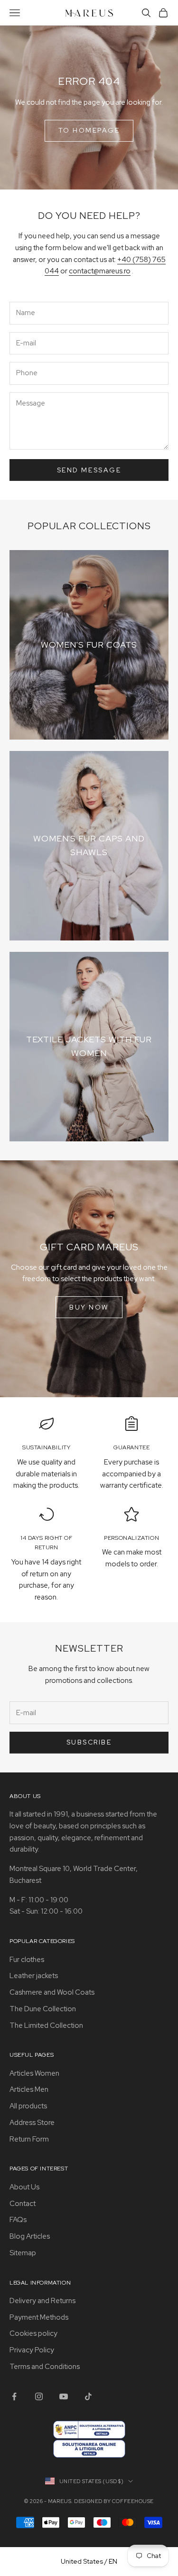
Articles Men (29, 2089)
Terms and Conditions (45, 2367)
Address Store (32, 2123)
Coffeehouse (133, 2501)
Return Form (29, 2139)
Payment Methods (39, 2317)
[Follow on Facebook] (14, 2396)
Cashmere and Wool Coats (52, 1992)
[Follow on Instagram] (39, 2396)
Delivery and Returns (42, 2301)
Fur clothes (27, 1960)
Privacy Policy (32, 2350)
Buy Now (89, 1307)
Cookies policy (33, 2333)
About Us (24, 2187)
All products (28, 2106)
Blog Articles (30, 2236)
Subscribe (89, 1742)
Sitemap (23, 2253)
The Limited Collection (46, 2025)
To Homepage (89, 130)
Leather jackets (34, 1976)
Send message (89, 470)
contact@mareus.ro (100, 271)
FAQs (18, 2220)
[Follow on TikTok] (88, 2396)
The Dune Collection (43, 2009)
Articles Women (34, 2073)
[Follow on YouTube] (64, 2396)
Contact (23, 2204)
